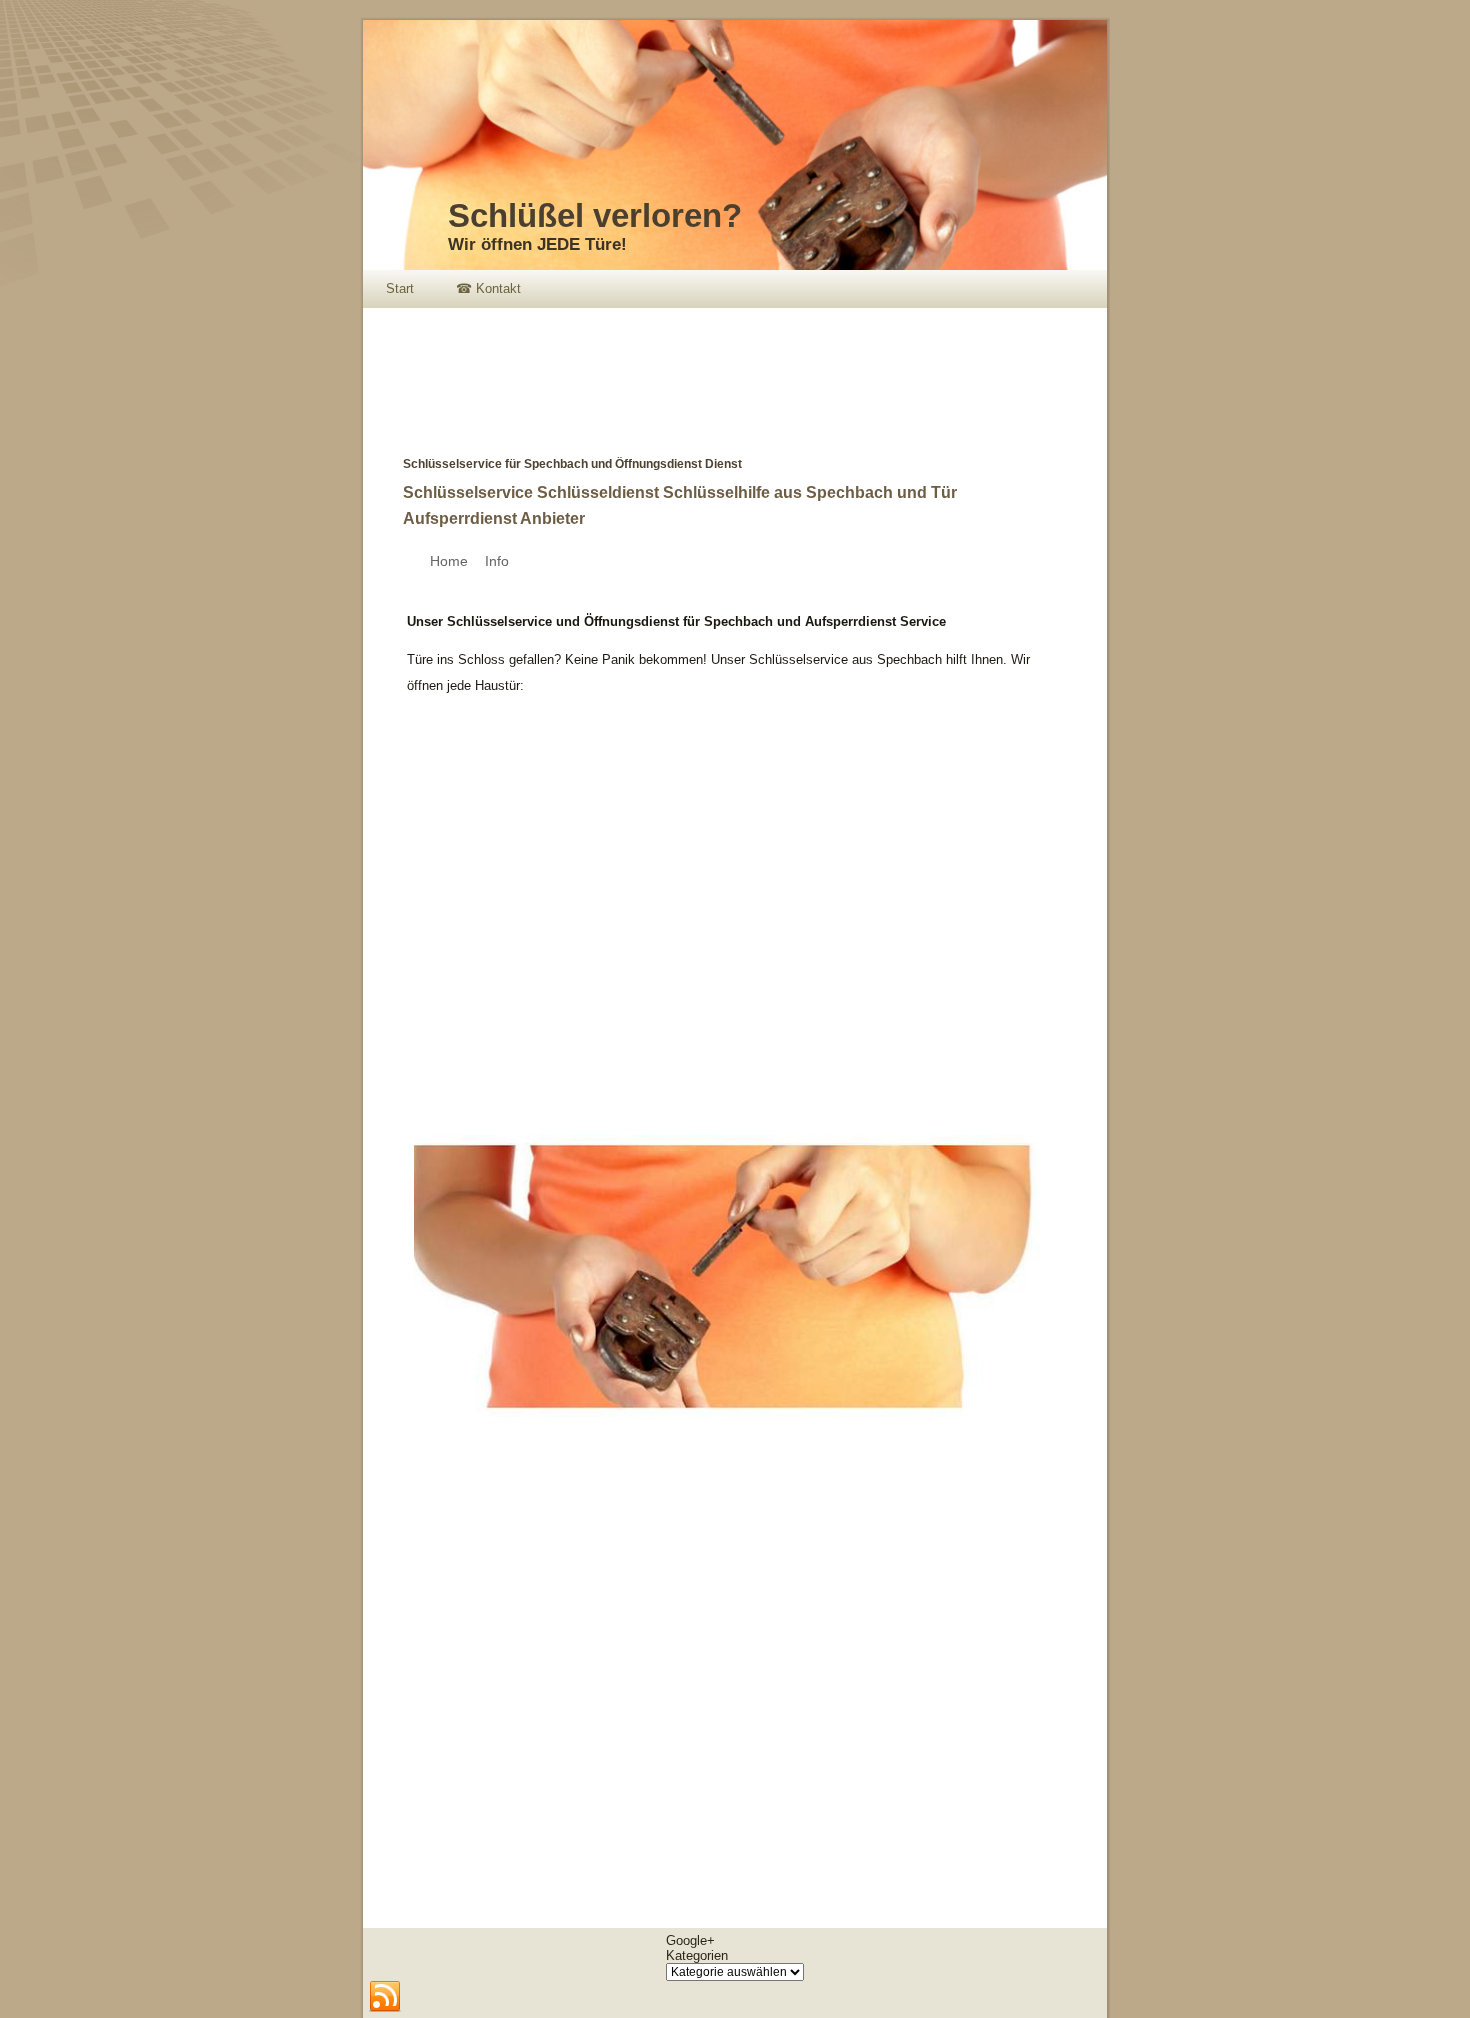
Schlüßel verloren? (595, 215)
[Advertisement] (727, 368)
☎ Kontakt (488, 288)
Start (400, 288)
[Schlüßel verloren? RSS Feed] (385, 1997)
